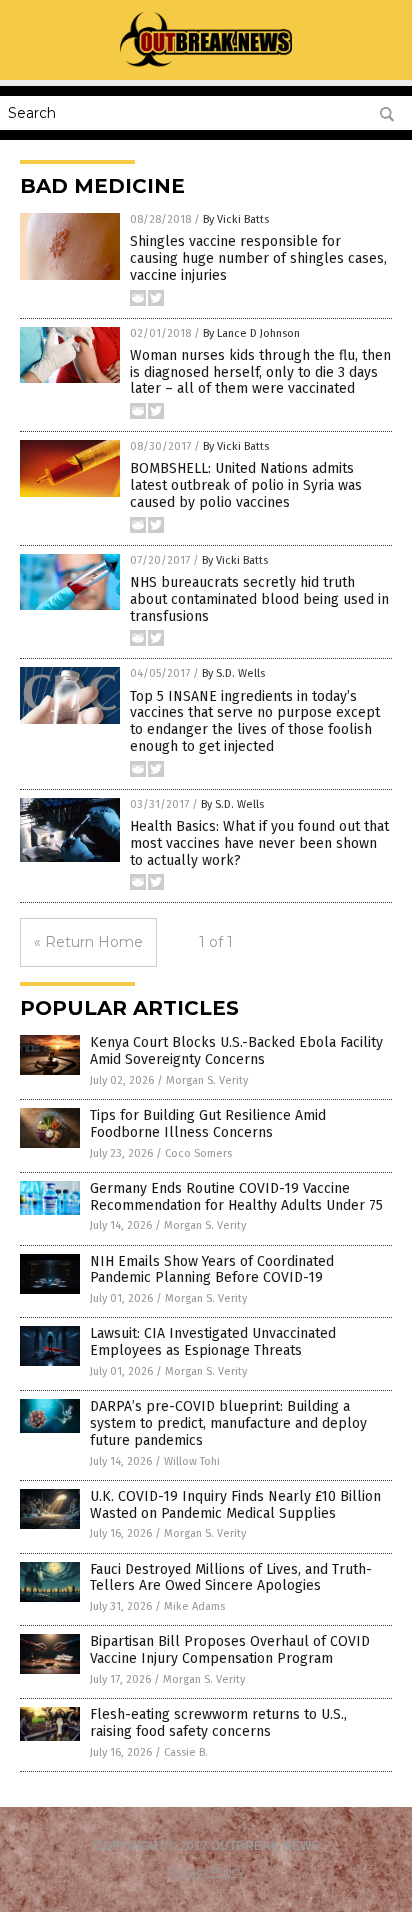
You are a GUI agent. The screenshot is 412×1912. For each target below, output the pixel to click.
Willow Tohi (192, 1461)
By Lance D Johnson (251, 333)
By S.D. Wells (233, 673)
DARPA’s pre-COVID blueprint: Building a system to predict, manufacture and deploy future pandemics (228, 1423)
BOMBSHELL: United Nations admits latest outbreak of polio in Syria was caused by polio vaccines (246, 485)
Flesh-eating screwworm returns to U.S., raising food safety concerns (218, 1723)
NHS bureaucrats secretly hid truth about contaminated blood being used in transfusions (259, 599)
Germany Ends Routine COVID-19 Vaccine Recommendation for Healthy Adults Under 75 (236, 1197)
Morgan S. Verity (207, 1080)
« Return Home (88, 942)
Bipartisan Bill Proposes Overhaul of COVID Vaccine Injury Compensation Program (230, 1650)
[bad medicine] (206, 66)
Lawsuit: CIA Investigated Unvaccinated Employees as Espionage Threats (213, 1342)
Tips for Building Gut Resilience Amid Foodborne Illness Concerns (208, 1124)
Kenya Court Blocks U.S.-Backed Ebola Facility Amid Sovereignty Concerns (236, 1051)
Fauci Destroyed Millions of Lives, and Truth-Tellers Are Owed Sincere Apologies (231, 1578)
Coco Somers (198, 1153)
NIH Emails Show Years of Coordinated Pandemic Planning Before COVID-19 (212, 1270)
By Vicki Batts (236, 219)
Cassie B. (186, 1752)
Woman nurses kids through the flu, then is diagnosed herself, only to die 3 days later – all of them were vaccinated (260, 372)
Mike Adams (194, 1606)
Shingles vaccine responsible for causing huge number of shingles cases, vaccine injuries (258, 258)
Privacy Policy (206, 1872)
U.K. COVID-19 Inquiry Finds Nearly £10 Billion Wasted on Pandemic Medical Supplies (235, 1505)
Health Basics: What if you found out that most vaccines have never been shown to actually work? (259, 843)
